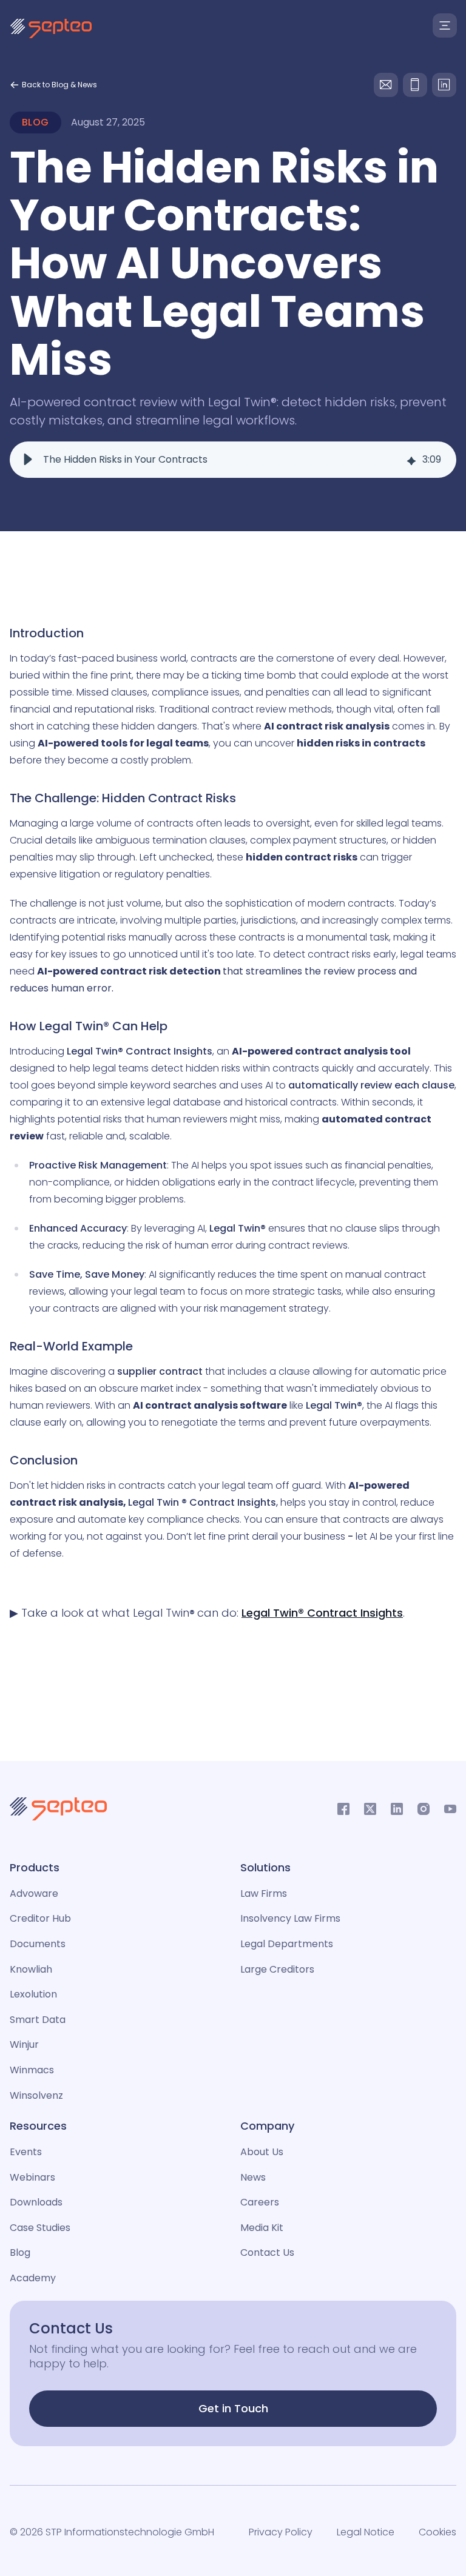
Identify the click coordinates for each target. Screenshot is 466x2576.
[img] (411, 460)
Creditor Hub (40, 1918)
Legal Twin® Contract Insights (322, 1613)
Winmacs (32, 2070)
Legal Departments (287, 1944)
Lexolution (33, 1994)
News (253, 2177)
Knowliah (31, 1969)
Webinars (32, 2177)
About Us (262, 2152)
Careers (260, 2202)
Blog (20, 2252)
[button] (28, 460)
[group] (233, 460)
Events (26, 2152)
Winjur (24, 2044)
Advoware (34, 1893)
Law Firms (264, 1893)
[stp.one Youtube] (450, 1809)
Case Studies (40, 2228)
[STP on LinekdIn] (397, 1809)
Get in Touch (233, 2408)
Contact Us (267, 2252)
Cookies (437, 2532)
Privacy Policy (281, 2532)
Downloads (36, 2202)
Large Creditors (277, 1969)
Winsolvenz (36, 2095)
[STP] (51, 29)
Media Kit (262, 2228)
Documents (38, 1944)
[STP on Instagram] (424, 1809)
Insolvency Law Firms (290, 1918)
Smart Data (38, 2020)
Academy (33, 2278)
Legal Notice (366, 2532)
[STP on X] (370, 1809)
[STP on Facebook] (343, 1809)
